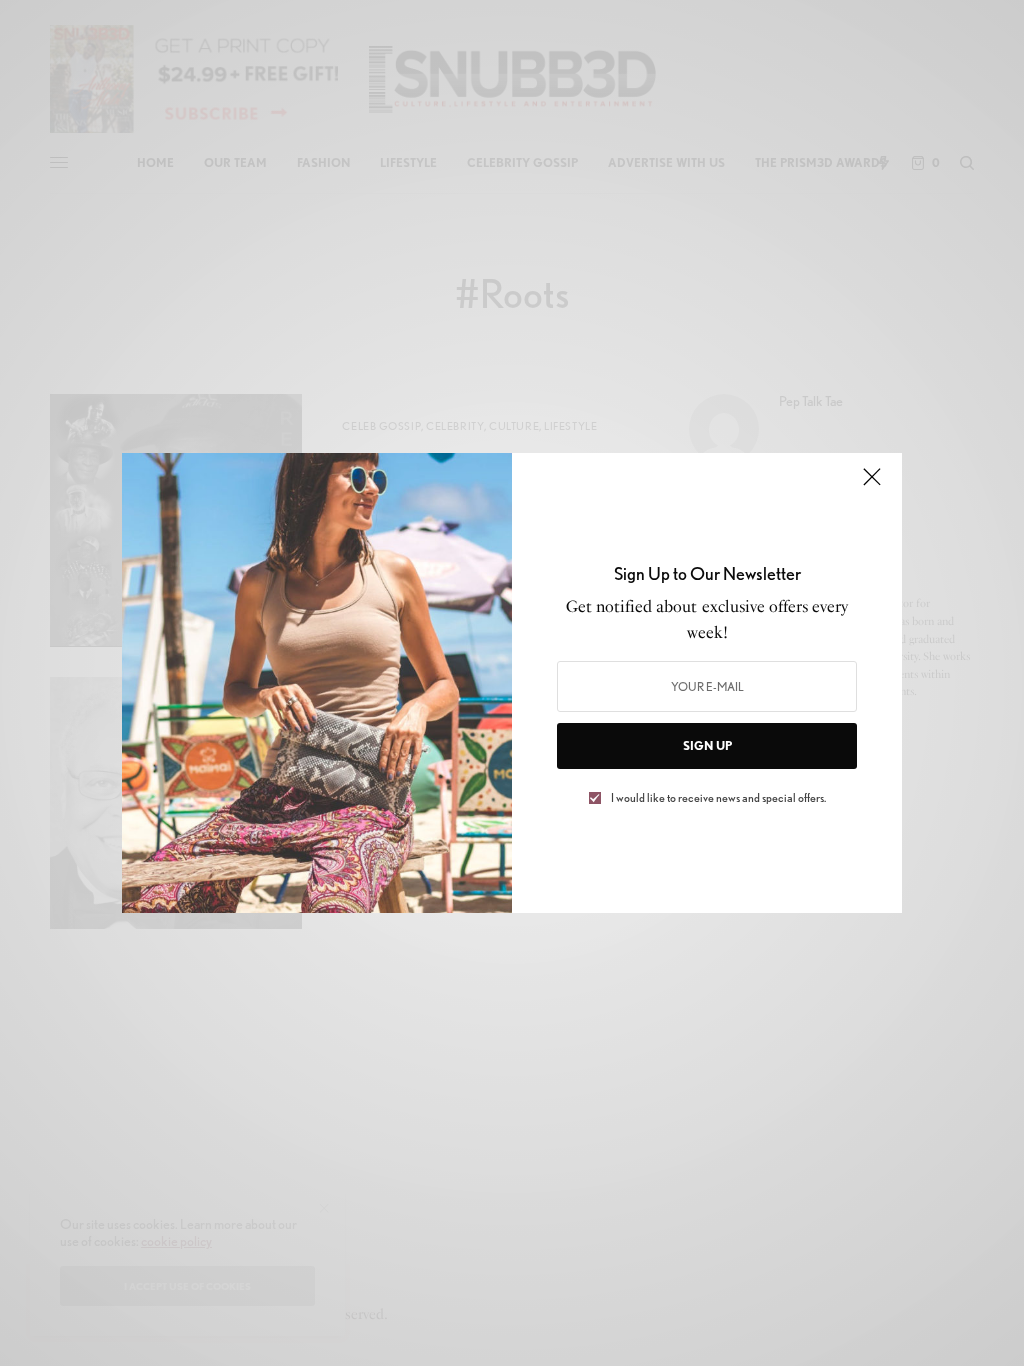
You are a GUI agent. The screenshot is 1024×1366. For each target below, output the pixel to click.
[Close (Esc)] (872, 485)
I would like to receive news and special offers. (718, 798)
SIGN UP (707, 745)
